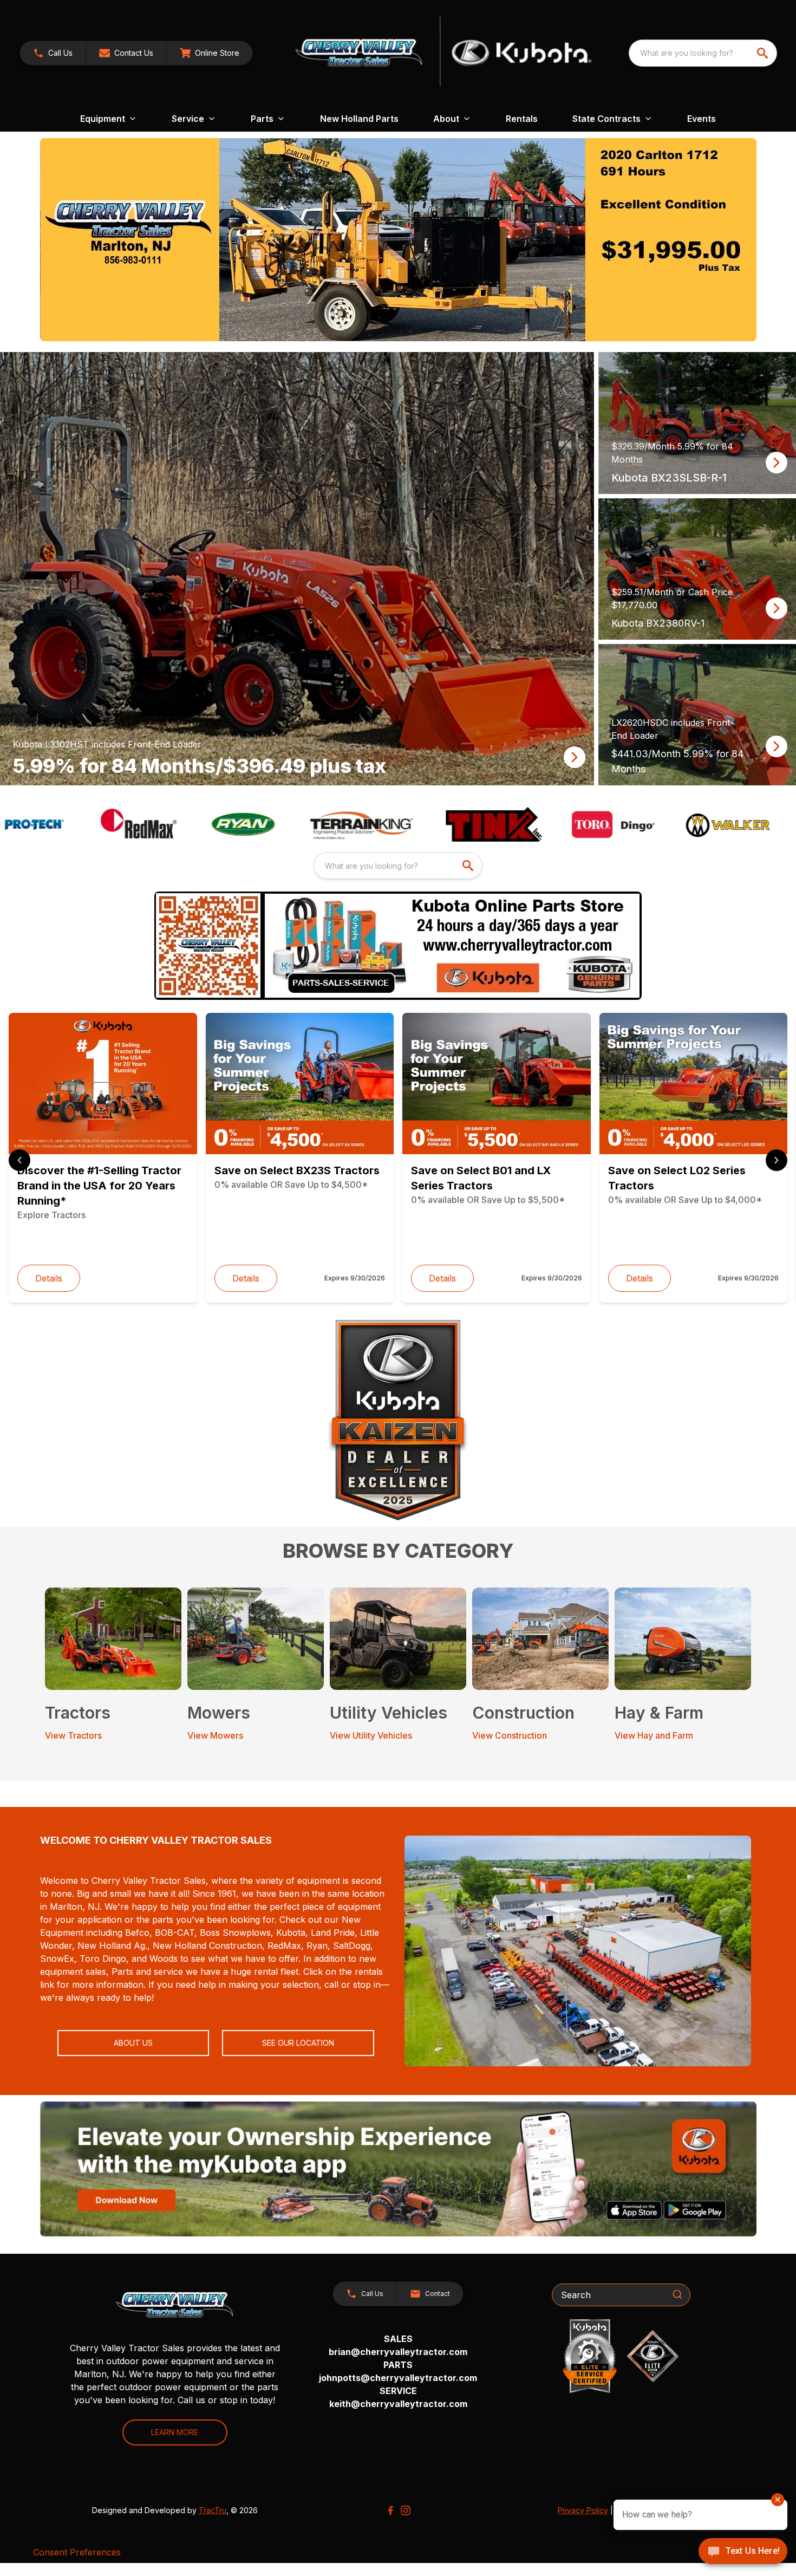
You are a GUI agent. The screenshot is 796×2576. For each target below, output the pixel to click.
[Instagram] (406, 2510)
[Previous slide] (19, 1160)
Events (702, 119)
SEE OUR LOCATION (298, 2043)
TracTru (213, 2510)
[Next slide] (777, 1160)
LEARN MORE (175, 2432)
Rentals (522, 119)
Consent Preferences (77, 2552)
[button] (53, 53)
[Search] (677, 2294)
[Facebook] (390, 2510)
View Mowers (215, 1735)
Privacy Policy (583, 2510)
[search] (764, 53)
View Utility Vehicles (371, 1735)
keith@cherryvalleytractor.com (398, 2404)
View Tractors (73, 1735)
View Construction (510, 1735)
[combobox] (703, 53)
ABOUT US (133, 2043)
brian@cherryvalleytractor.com (398, 2352)
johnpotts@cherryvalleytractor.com (398, 2378)
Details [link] (49, 1278)
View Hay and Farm (654, 1735)
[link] (210, 53)
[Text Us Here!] (743, 2552)
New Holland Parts (359, 119)
